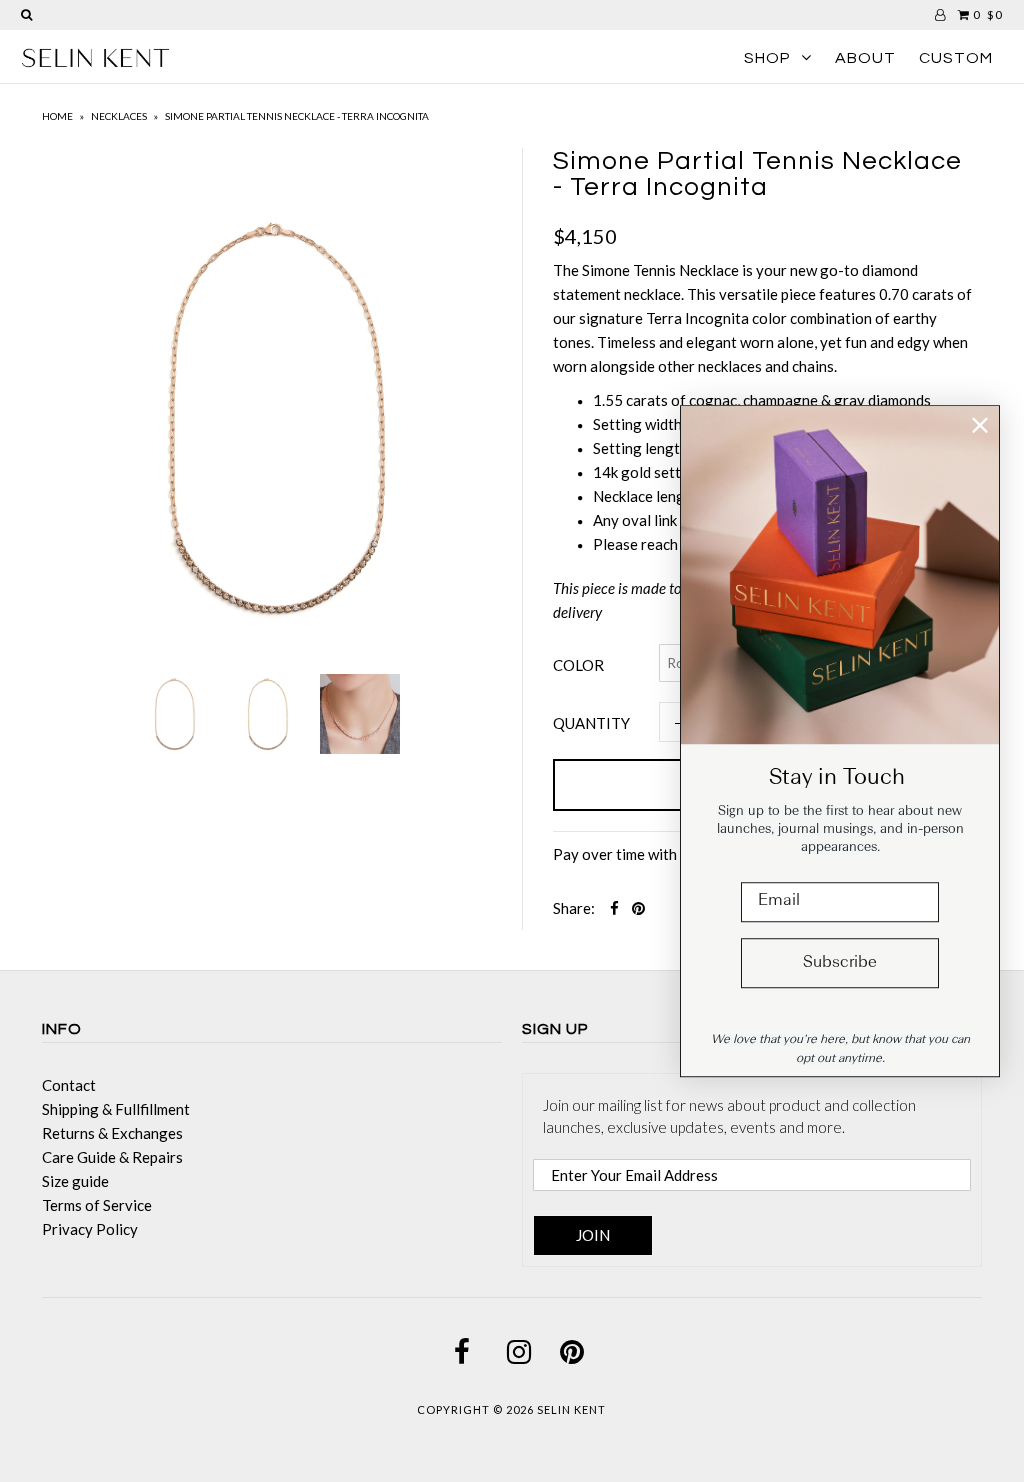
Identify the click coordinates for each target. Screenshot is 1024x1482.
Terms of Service (97, 1205)
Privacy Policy (90, 1229)
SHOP (767, 58)
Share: (574, 908)
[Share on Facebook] (614, 908)
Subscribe (840, 963)
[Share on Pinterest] (638, 908)
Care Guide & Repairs (112, 1157)
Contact (69, 1085)
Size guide (75, 1181)
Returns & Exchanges (112, 1133)
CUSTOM (956, 58)
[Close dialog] (980, 425)
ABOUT (865, 58)
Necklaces (119, 116)
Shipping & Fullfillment (116, 1109)
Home (57, 116)
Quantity (591, 723)
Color (578, 665)
